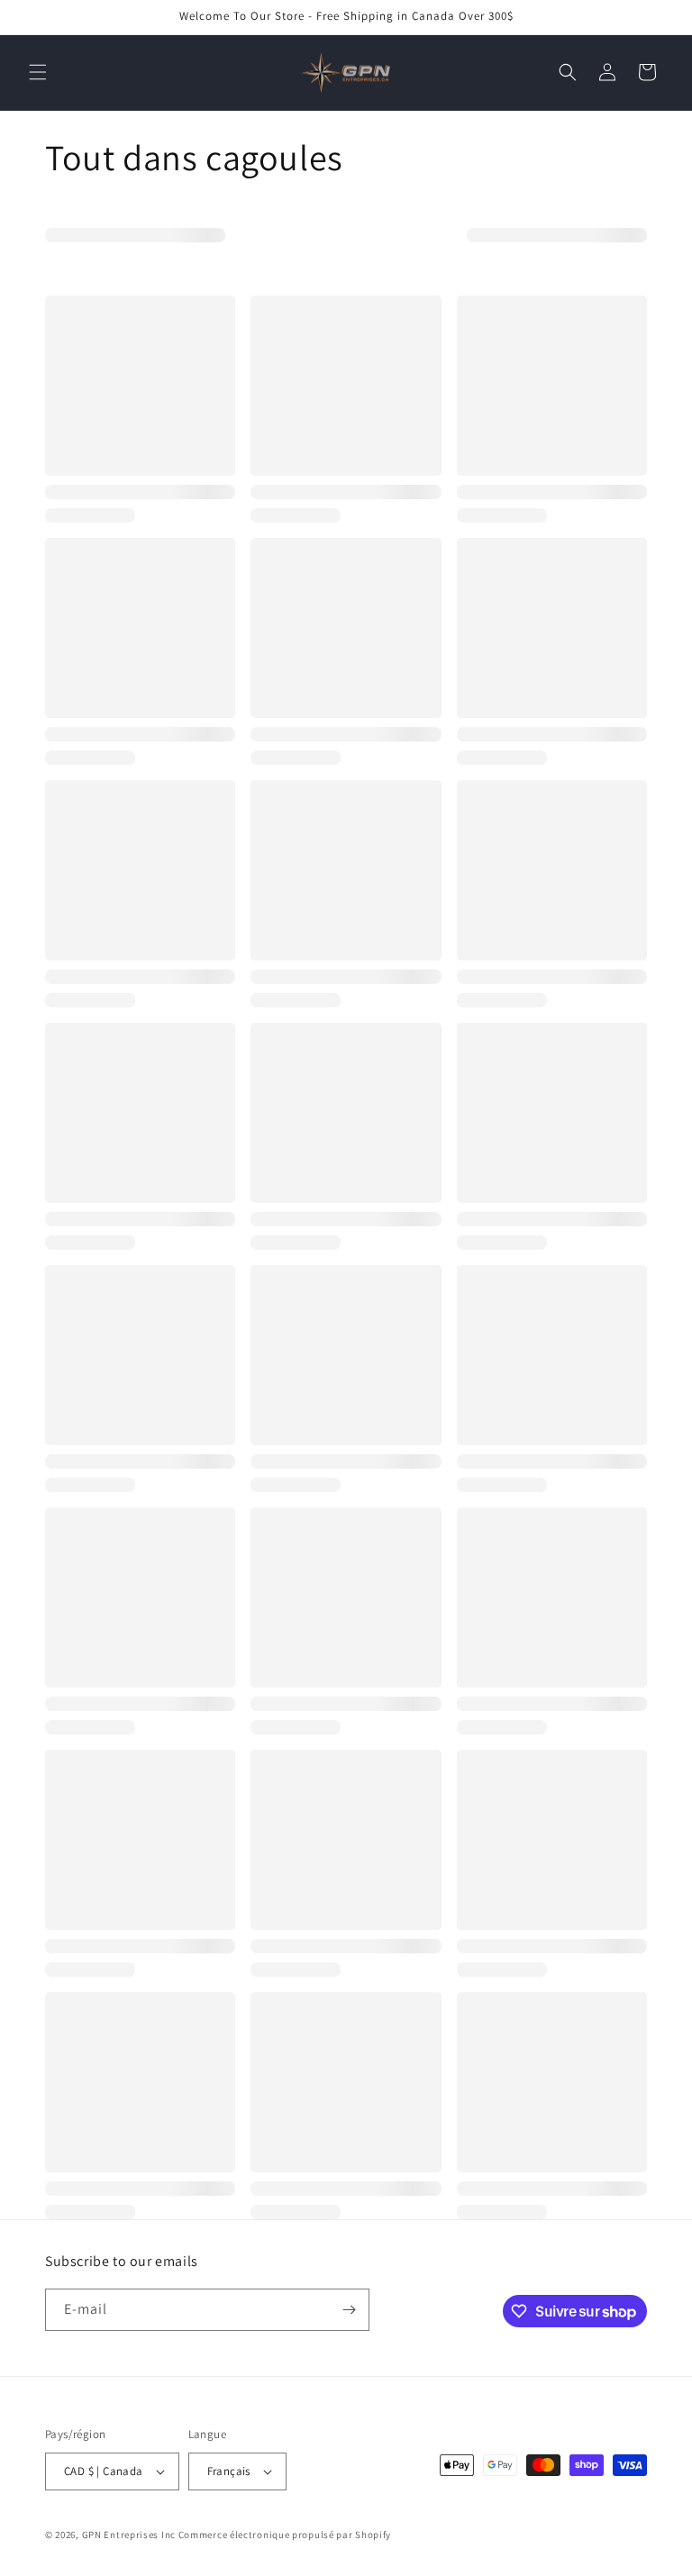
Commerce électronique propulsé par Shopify (285, 2535)
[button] (38, 72)
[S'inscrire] (349, 2310)
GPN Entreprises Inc (129, 2535)
